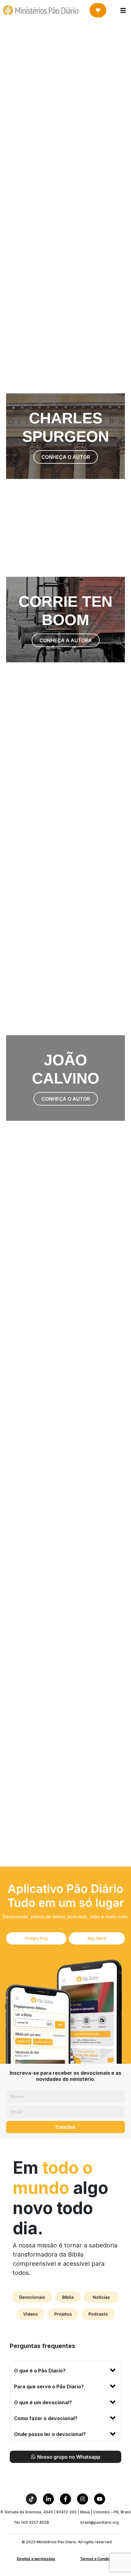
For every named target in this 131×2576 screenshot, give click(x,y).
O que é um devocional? (43, 2402)
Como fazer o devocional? (46, 2418)
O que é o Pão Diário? (40, 2371)
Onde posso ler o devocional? (50, 2434)
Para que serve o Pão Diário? (49, 2386)
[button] (65, 2369)
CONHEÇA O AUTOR (66, 169)
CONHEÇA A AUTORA (66, 90)
